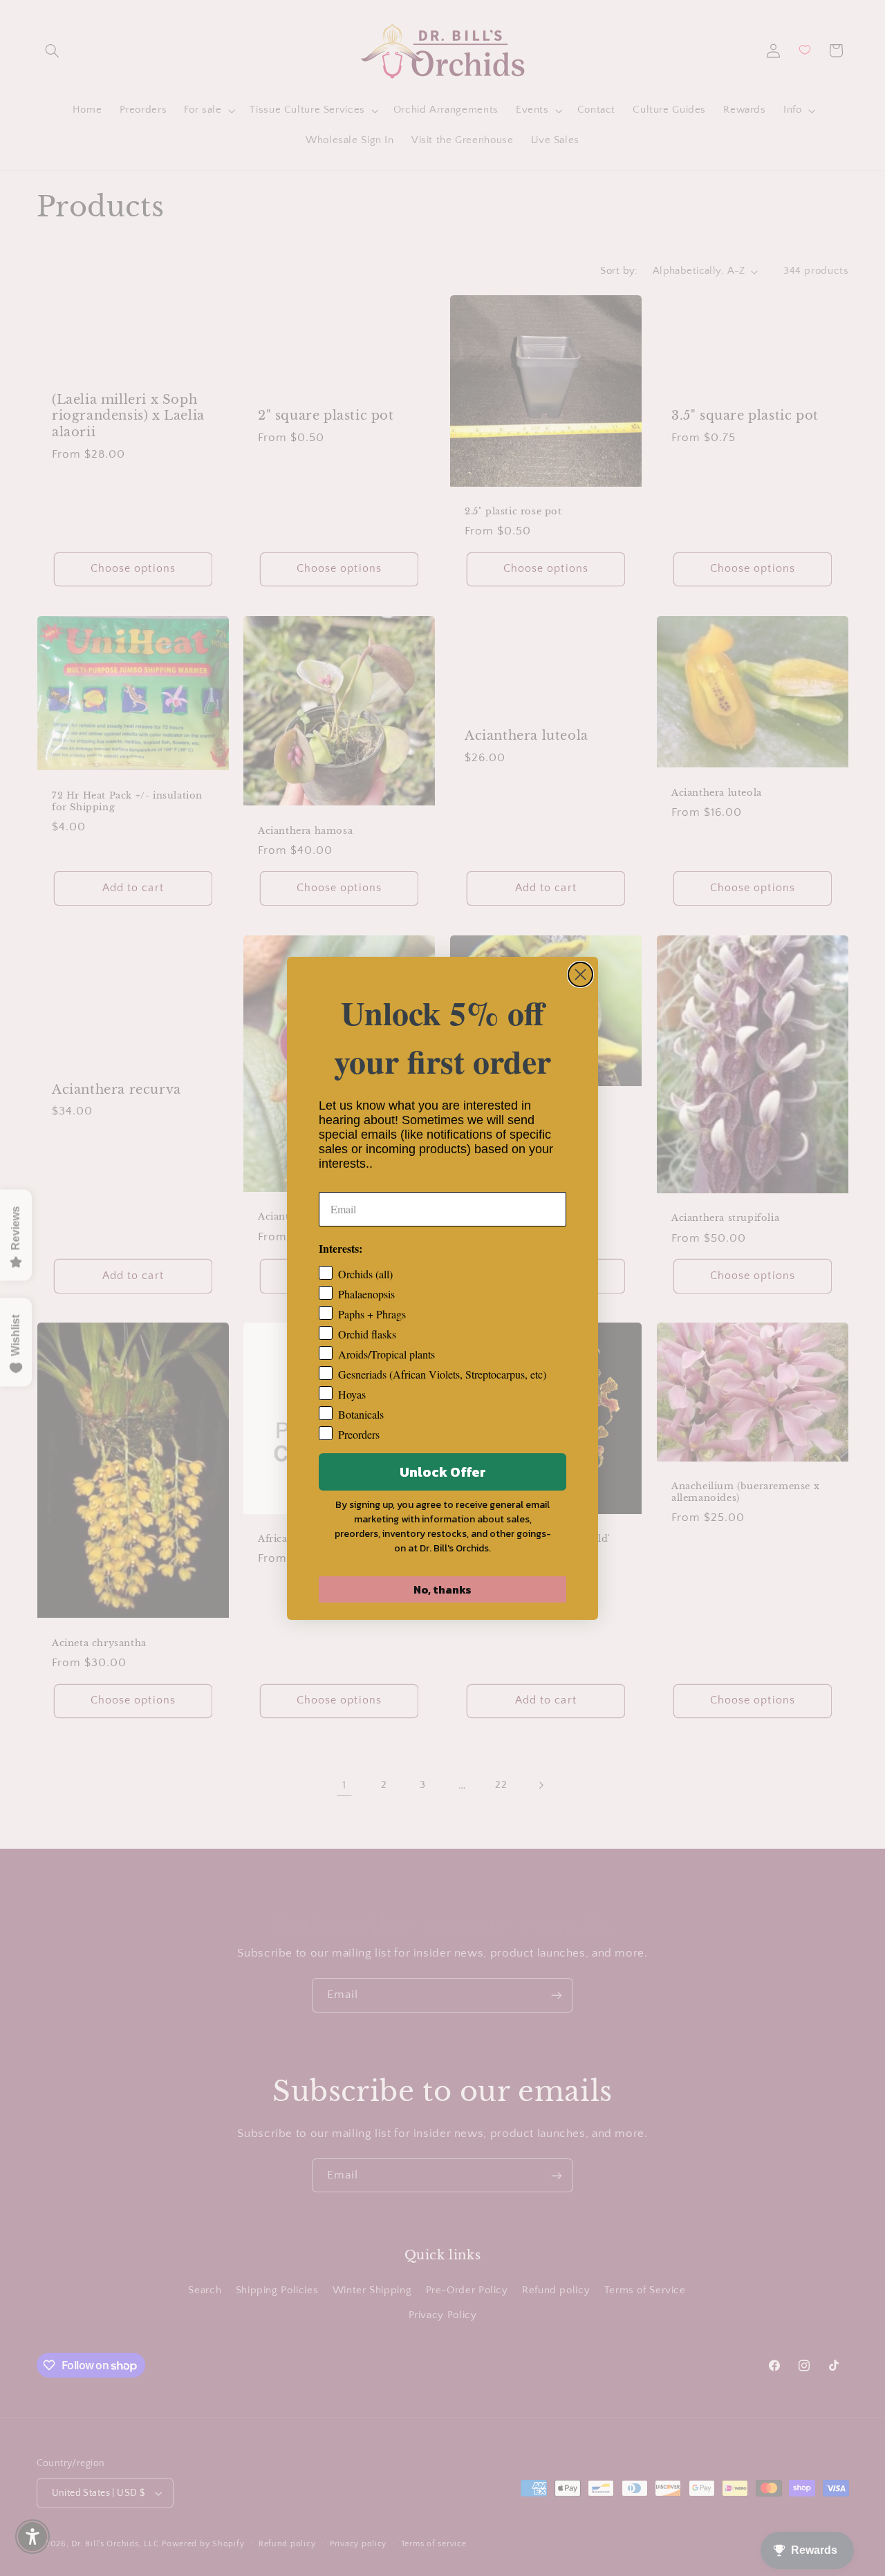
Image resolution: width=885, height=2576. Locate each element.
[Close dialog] (580, 974)
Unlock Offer (443, 1472)
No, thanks (442, 1589)
